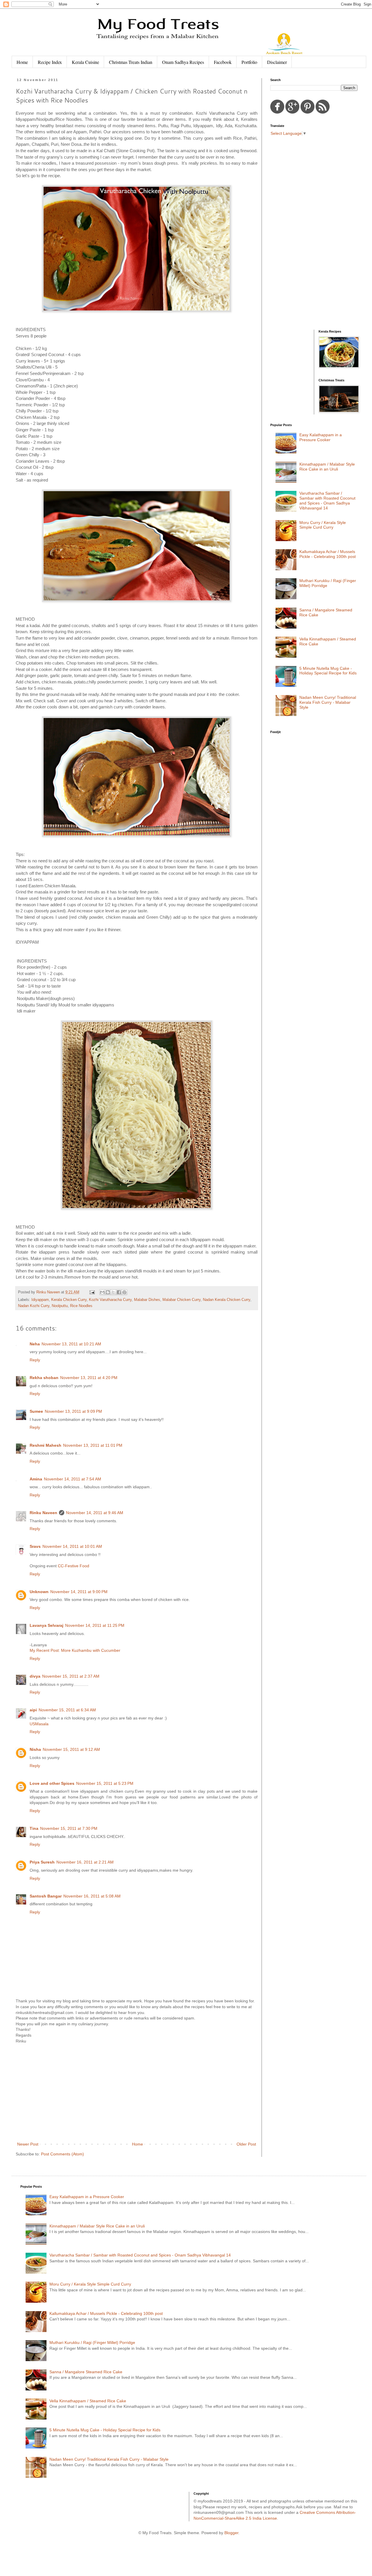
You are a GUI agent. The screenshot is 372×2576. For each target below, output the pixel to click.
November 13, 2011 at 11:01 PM (93, 1445)
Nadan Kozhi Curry (34, 1306)
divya (35, 1676)
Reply (35, 1360)
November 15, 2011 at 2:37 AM (71, 1676)
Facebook (223, 62)
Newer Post (28, 2144)
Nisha (35, 1749)
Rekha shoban (44, 1378)
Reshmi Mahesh (45, 1445)
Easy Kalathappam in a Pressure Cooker (321, 437)
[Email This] (102, 1292)
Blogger (231, 2533)
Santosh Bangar (46, 1896)
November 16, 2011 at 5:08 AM (92, 1896)
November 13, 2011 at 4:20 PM (89, 1378)
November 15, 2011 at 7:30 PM (69, 1828)
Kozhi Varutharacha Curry (110, 1300)
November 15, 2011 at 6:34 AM (67, 1710)
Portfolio (249, 62)
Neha (35, 1344)
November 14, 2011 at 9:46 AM (95, 1513)
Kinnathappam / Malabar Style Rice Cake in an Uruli (327, 467)
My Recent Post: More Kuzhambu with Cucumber (75, 1650)
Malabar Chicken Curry (181, 1300)
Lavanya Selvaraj (46, 1625)
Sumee (36, 1411)
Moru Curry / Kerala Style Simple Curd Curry (323, 525)
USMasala (39, 1724)
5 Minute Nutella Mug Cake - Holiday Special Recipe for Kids (328, 671)
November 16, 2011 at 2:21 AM (85, 1862)
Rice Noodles (81, 1306)
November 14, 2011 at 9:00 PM (79, 1592)
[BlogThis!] (108, 1292)
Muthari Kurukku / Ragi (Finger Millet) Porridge (92, 2342)
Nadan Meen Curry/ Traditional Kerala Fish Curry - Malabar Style (328, 702)
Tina (34, 1828)
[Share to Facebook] (119, 1292)
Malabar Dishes (147, 1300)
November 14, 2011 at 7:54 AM (73, 1479)
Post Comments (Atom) (62, 2154)
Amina (36, 1479)
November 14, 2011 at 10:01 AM (72, 1546)
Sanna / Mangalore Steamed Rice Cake (86, 2372)
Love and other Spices (52, 1783)
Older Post (246, 2144)
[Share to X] (113, 1292)
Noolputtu (60, 1306)
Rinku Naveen (43, 1513)
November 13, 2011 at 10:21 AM (71, 1344)
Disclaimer (277, 62)
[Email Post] (92, 1292)
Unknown (39, 1592)
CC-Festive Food (74, 1566)
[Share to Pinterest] (124, 1292)
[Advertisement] (137, 2093)
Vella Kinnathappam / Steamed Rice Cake (88, 2401)
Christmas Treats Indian (131, 62)
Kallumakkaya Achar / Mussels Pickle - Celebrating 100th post (328, 554)
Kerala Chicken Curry (69, 1300)
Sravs (35, 1546)
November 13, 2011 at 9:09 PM (73, 1411)
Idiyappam (40, 1300)
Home (22, 62)
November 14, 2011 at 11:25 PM (95, 1625)
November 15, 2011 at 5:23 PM (105, 1783)
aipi (33, 1710)
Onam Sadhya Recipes (183, 62)
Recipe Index (50, 62)
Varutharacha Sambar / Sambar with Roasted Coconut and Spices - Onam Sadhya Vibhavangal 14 (327, 500)
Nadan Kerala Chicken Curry (227, 1300)
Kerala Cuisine (85, 62)
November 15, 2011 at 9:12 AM (71, 1749)
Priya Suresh (42, 1862)
